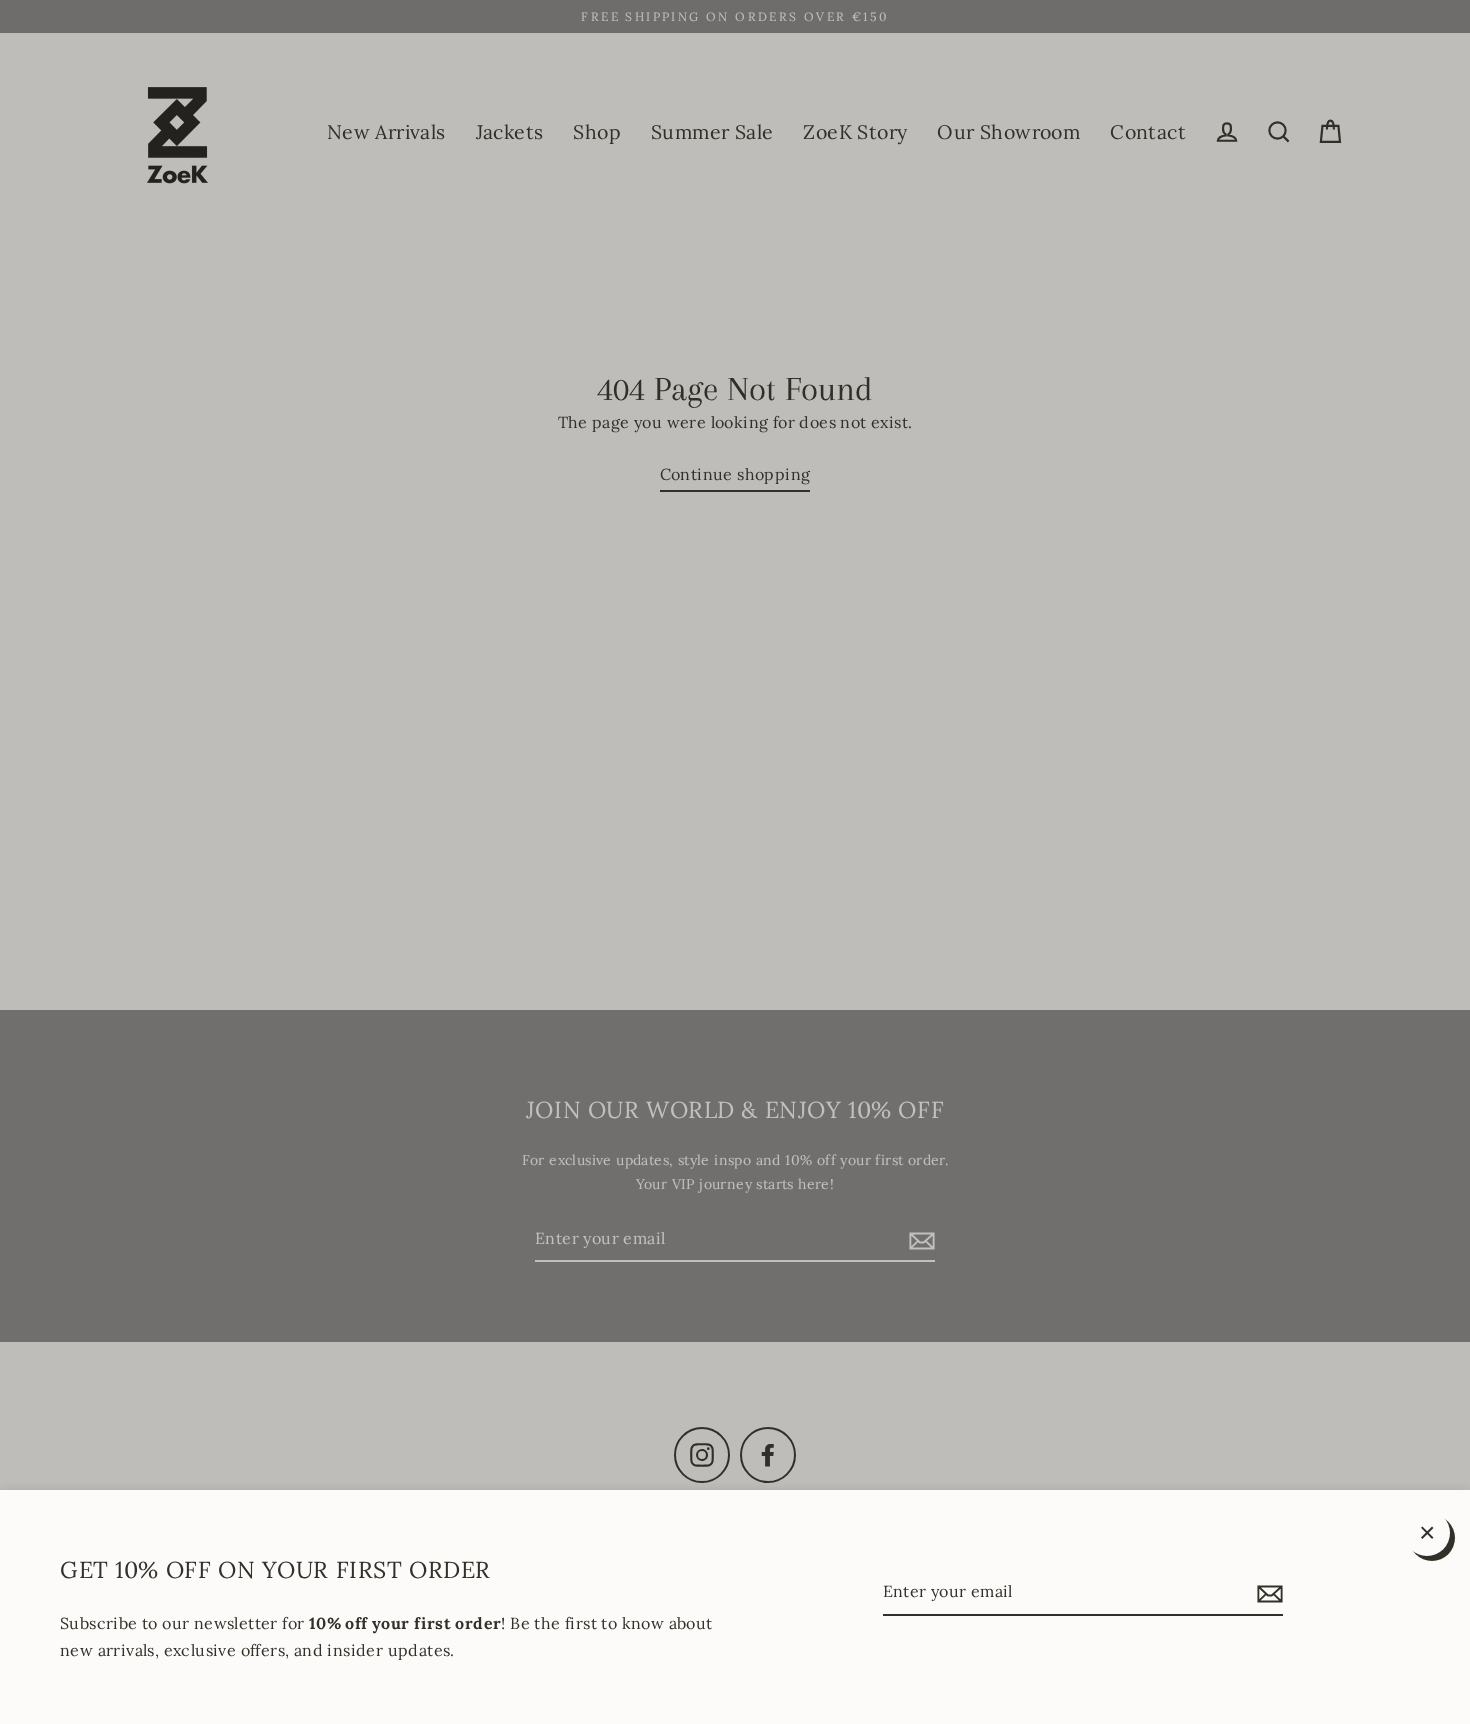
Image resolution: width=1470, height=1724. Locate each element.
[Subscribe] (1267, 1592)
